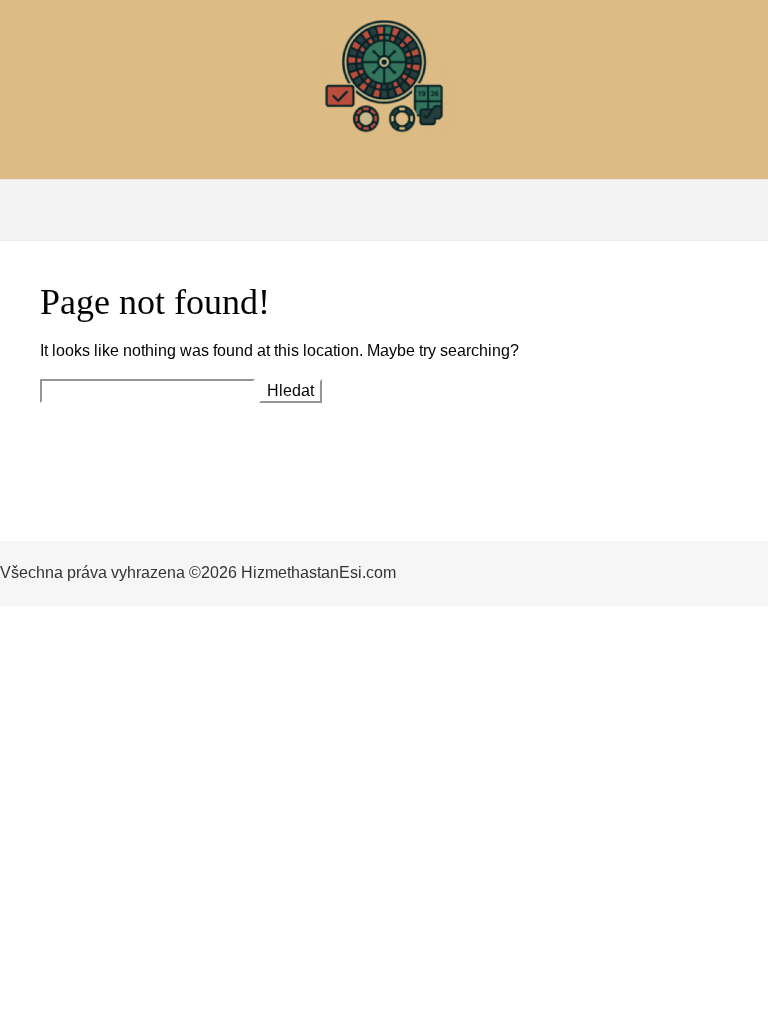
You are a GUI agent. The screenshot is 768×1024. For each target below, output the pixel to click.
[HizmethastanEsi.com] (384, 82)
